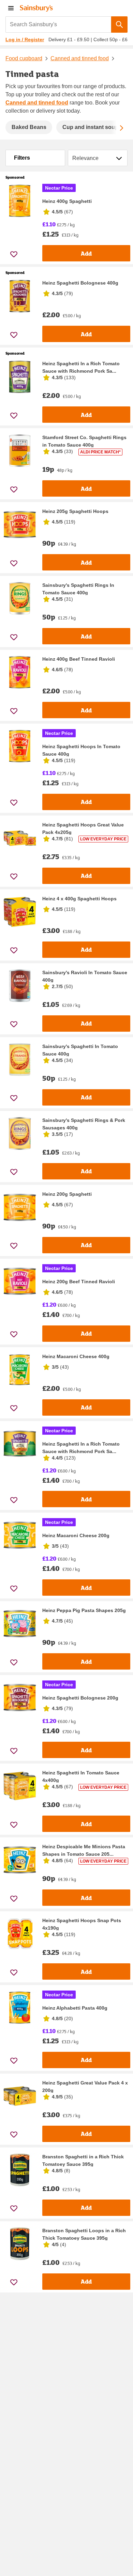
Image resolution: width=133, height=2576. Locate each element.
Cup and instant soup (90, 127)
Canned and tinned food (80, 58)
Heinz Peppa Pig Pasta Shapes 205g (84, 1610)
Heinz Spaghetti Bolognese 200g (80, 1698)
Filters (22, 158)
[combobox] (58, 25)
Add (86, 253)
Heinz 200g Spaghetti (67, 1194)
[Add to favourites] (14, 254)
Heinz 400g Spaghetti (67, 201)
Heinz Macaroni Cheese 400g (76, 1356)
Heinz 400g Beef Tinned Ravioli (79, 659)
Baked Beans (29, 127)
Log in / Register (25, 39)
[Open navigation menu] (11, 8)
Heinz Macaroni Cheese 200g (76, 1535)
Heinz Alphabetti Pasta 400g (75, 2008)
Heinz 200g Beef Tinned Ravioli (79, 1282)
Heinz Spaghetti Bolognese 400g (80, 283)
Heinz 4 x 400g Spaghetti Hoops (79, 899)
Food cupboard (24, 58)
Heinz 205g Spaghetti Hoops (75, 511)
